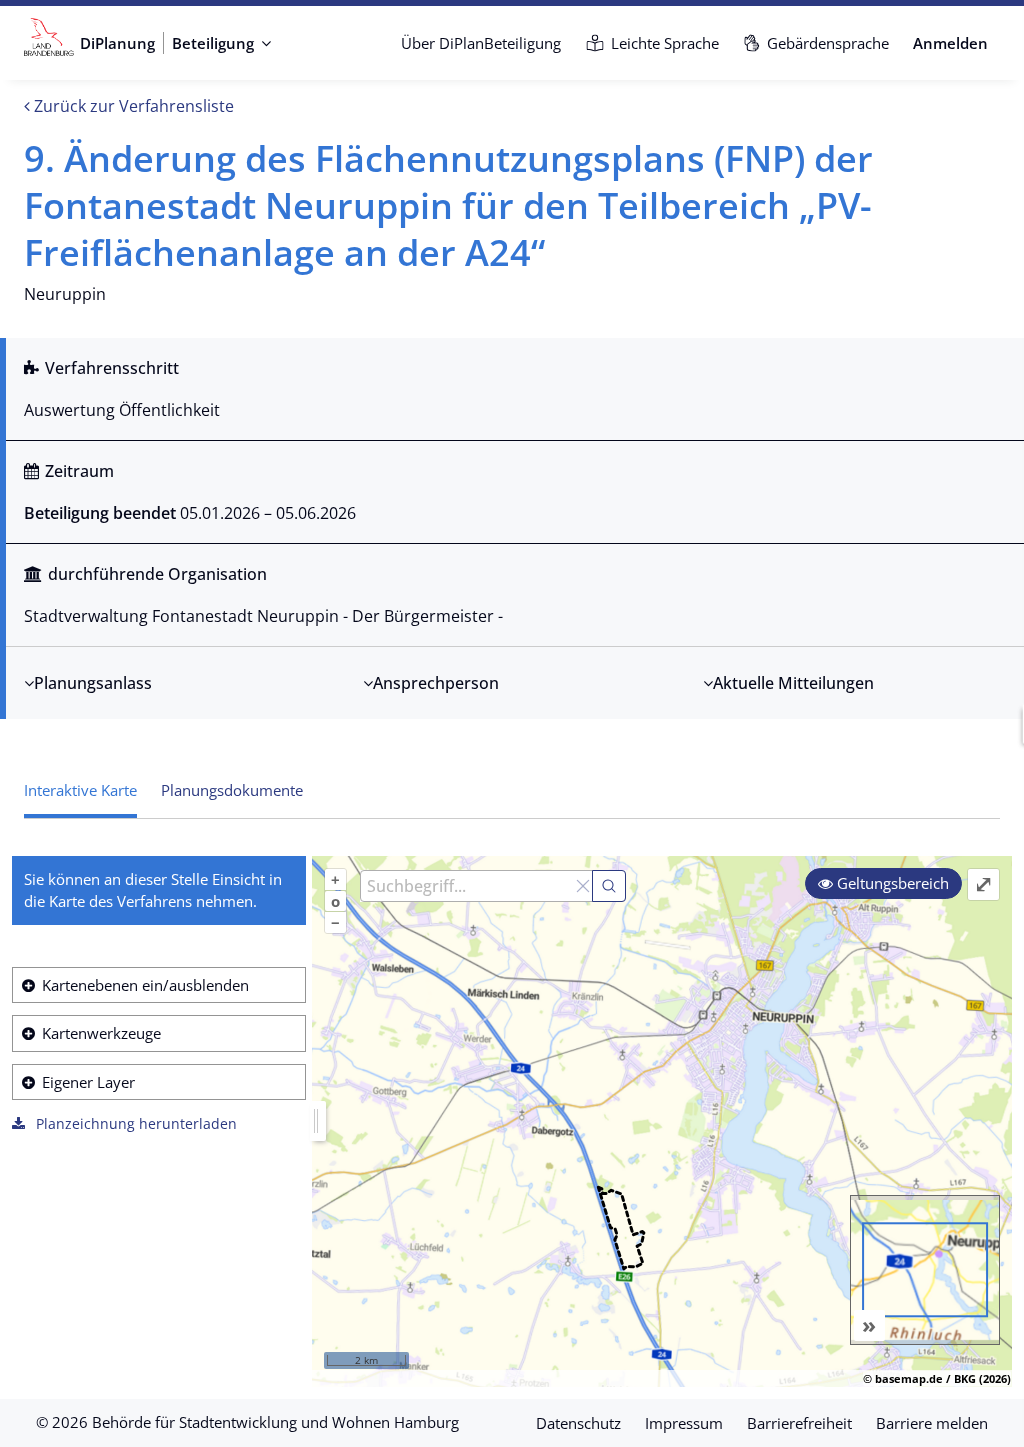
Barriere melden (932, 1423)
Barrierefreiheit (799, 1423)
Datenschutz (578, 1423)
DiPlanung (117, 43)
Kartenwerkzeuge (101, 1033)
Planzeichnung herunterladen (134, 1123)
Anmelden (950, 43)
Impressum (684, 1423)
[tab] (232, 791)
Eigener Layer (88, 1082)
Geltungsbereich (891, 883)
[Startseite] (49, 43)
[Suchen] (609, 886)
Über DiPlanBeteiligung (481, 43)
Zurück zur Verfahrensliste (132, 106)
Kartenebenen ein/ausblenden (145, 985)
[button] (222, 43)
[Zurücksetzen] (583, 886)
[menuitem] (481, 43)
